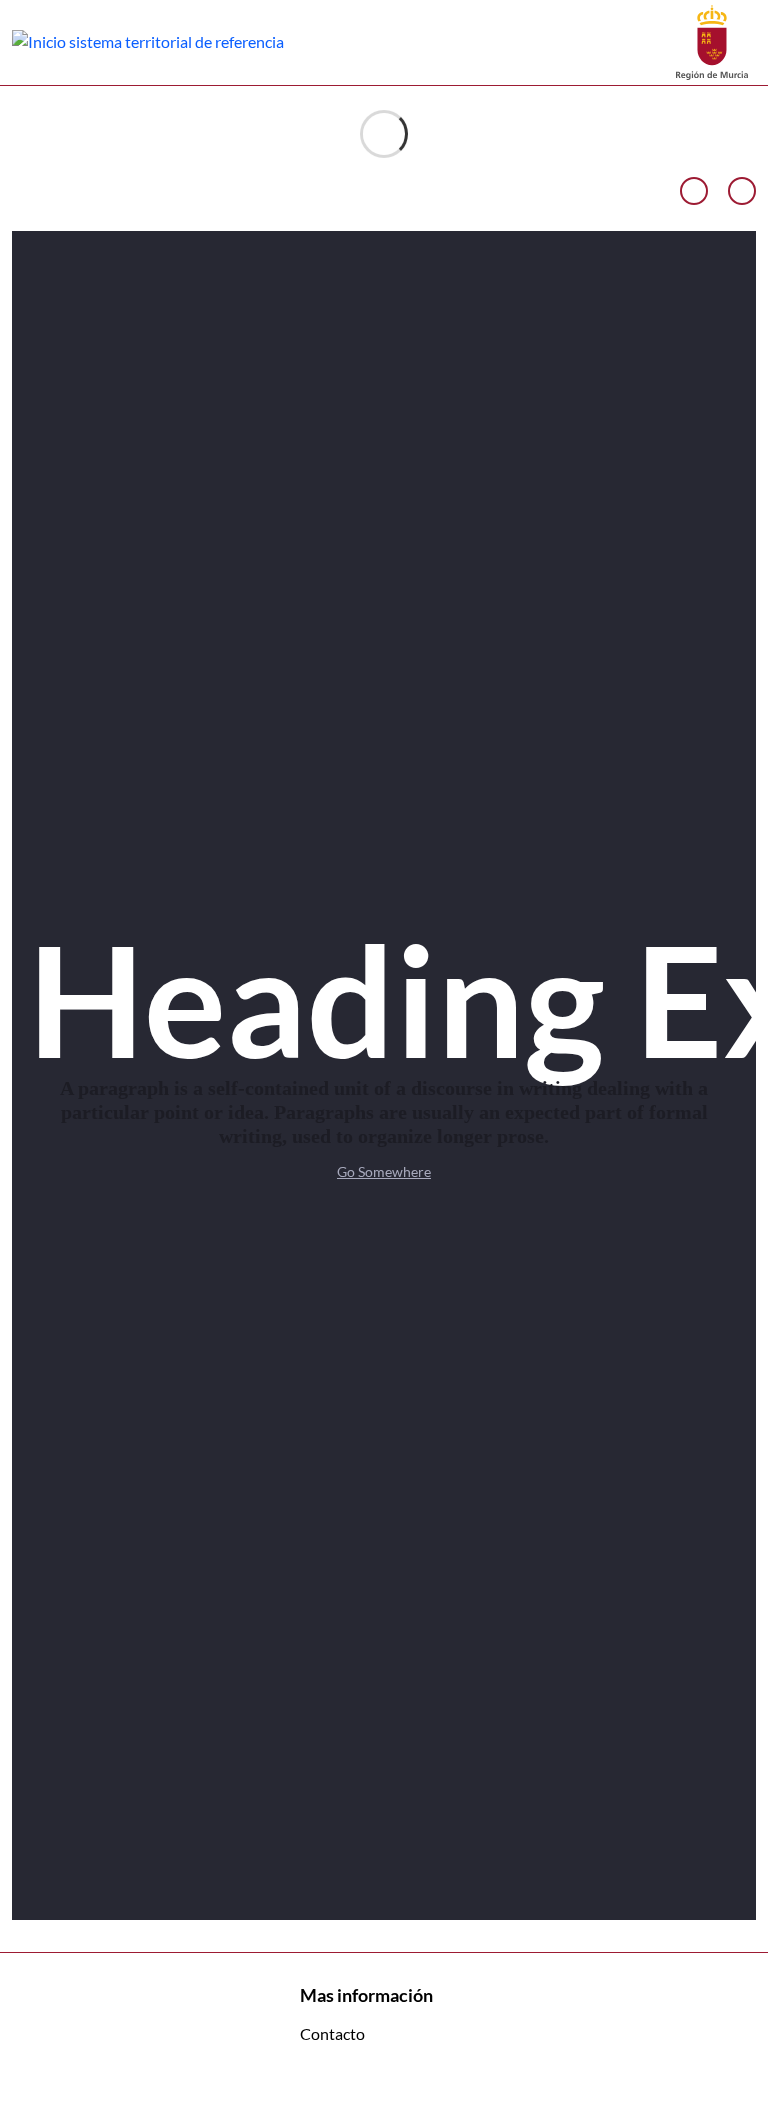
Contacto (332, 2033)
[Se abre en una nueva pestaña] (712, 40)
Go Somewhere (384, 1171)
